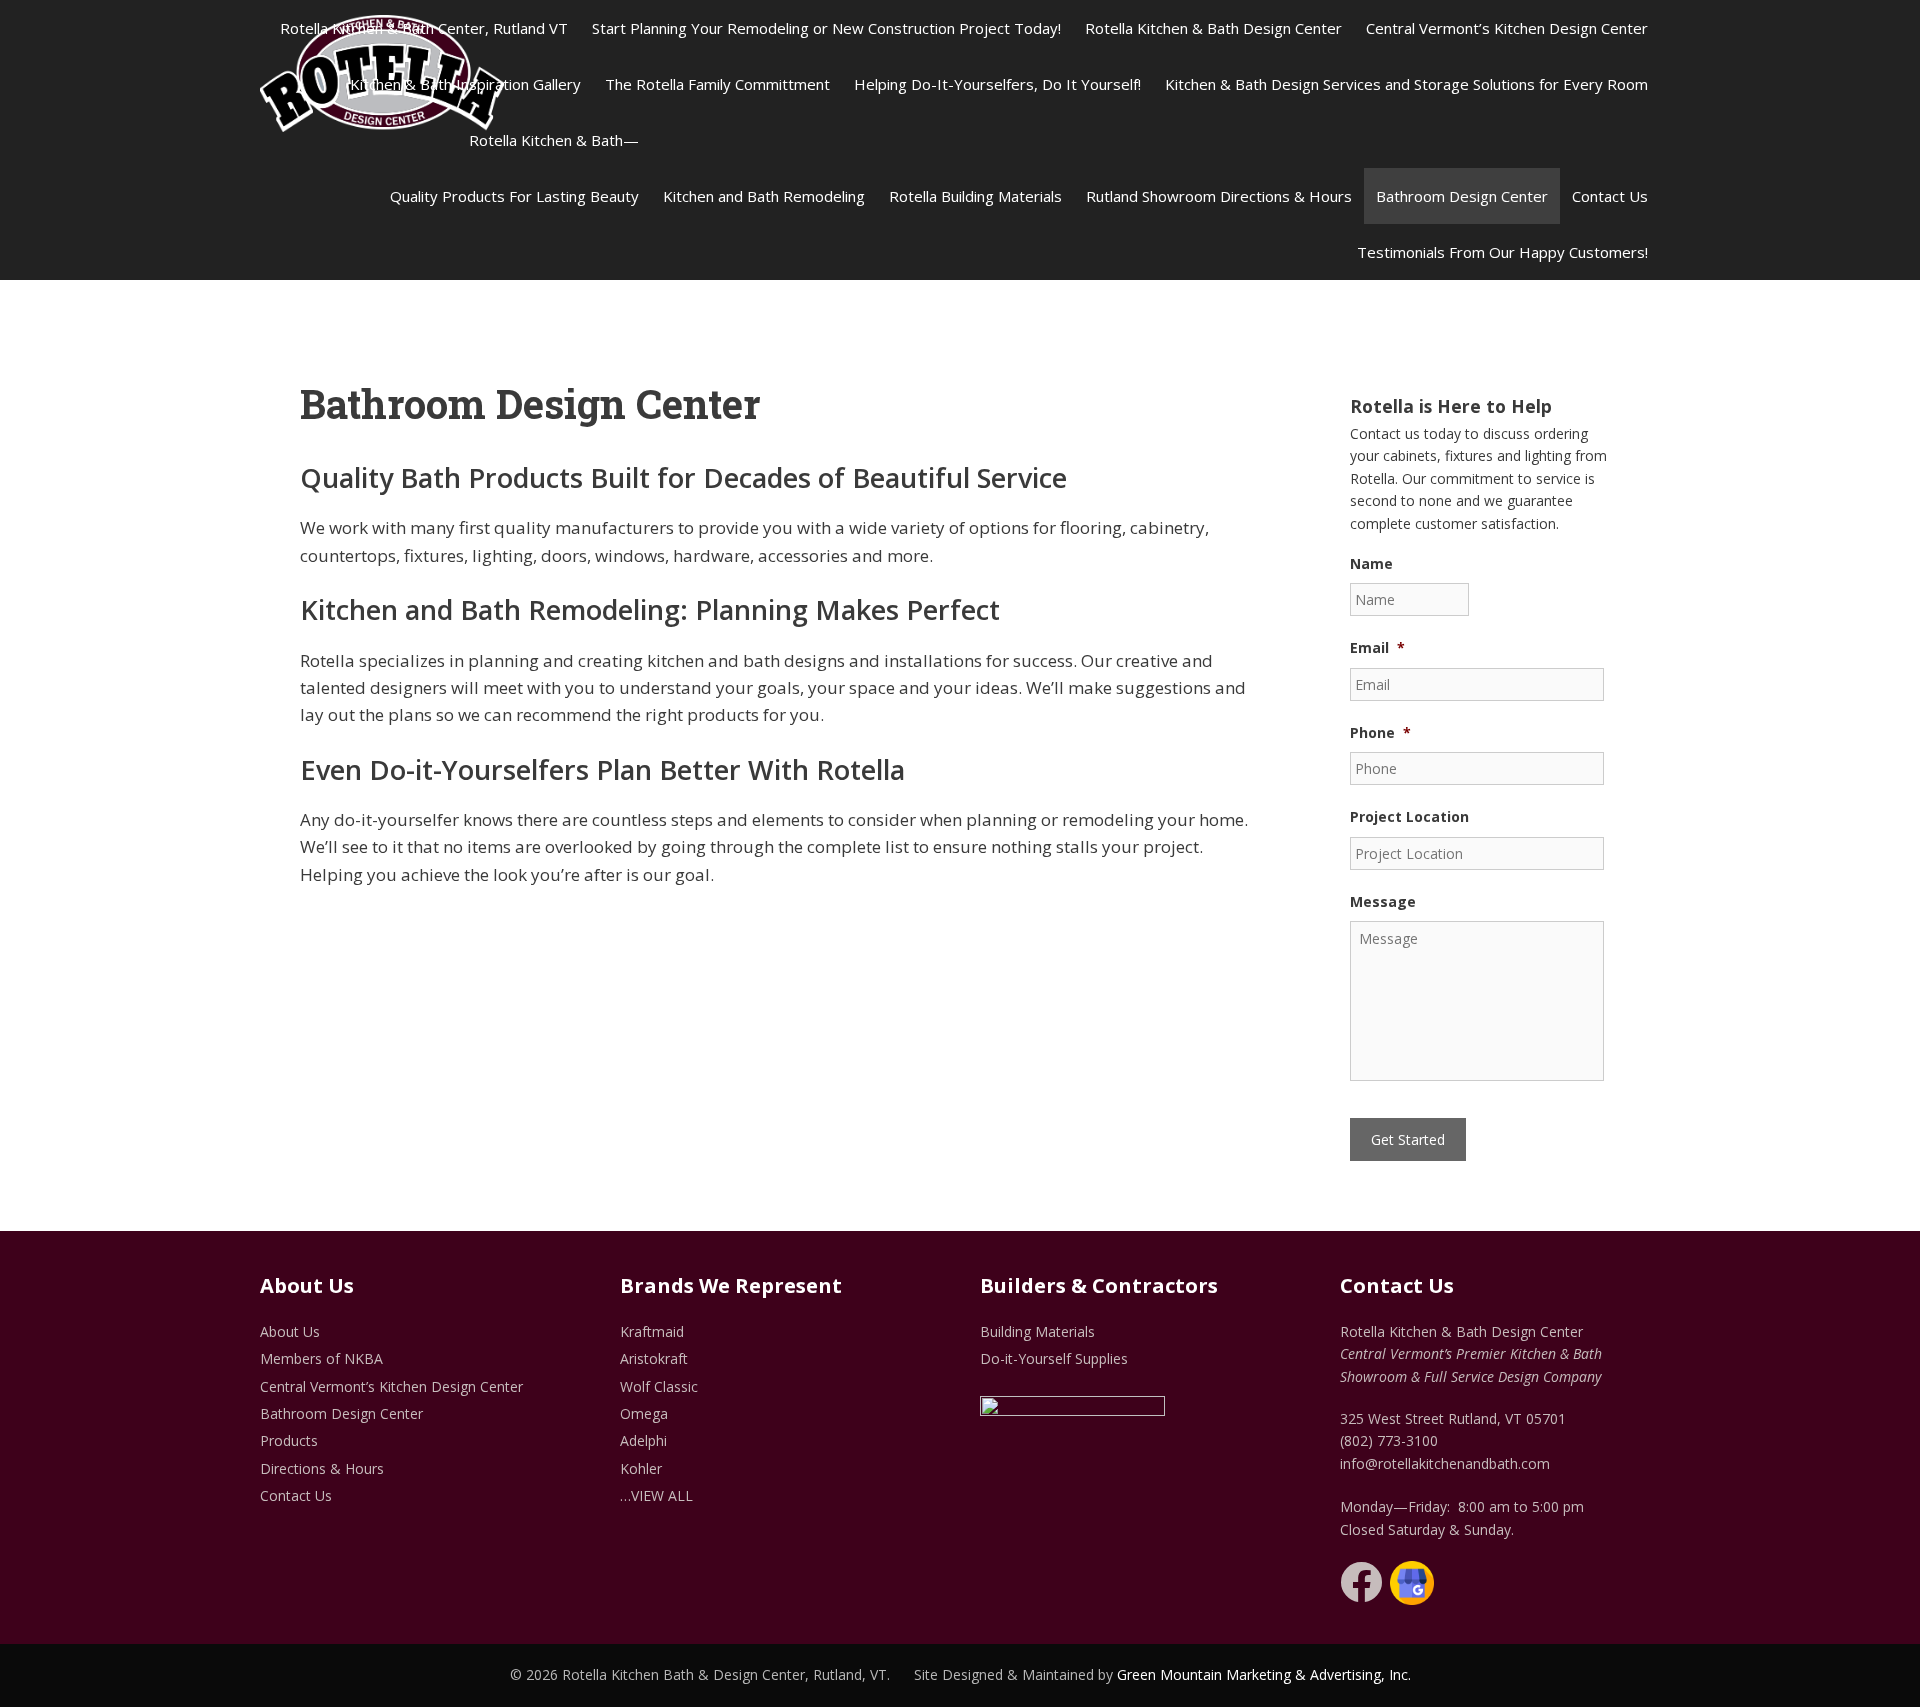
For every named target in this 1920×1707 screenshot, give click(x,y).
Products (289, 1440)
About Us (290, 1331)
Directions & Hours (322, 1468)
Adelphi (643, 1440)
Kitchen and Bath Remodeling (764, 196)
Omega (644, 1413)
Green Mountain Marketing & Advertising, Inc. (1264, 1674)
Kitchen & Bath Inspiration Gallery (465, 84)
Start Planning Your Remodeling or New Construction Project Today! (826, 28)
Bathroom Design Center (1462, 196)
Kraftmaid (652, 1331)
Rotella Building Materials (975, 196)
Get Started (1408, 1139)
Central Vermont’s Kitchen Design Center (1507, 28)
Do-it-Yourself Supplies (1054, 1358)
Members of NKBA (321, 1358)
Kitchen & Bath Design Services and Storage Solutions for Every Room (1406, 84)
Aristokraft (654, 1358)
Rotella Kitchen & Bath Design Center (1213, 28)
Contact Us (1610, 196)
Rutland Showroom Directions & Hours (1219, 196)
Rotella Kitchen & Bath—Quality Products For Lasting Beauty (514, 168)
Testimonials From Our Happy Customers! (1502, 252)
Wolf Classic (659, 1386)
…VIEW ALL (656, 1495)
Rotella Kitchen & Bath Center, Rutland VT (424, 28)
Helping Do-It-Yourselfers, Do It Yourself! (997, 84)
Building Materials (1037, 1331)
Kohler (641, 1468)
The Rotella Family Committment (717, 84)
